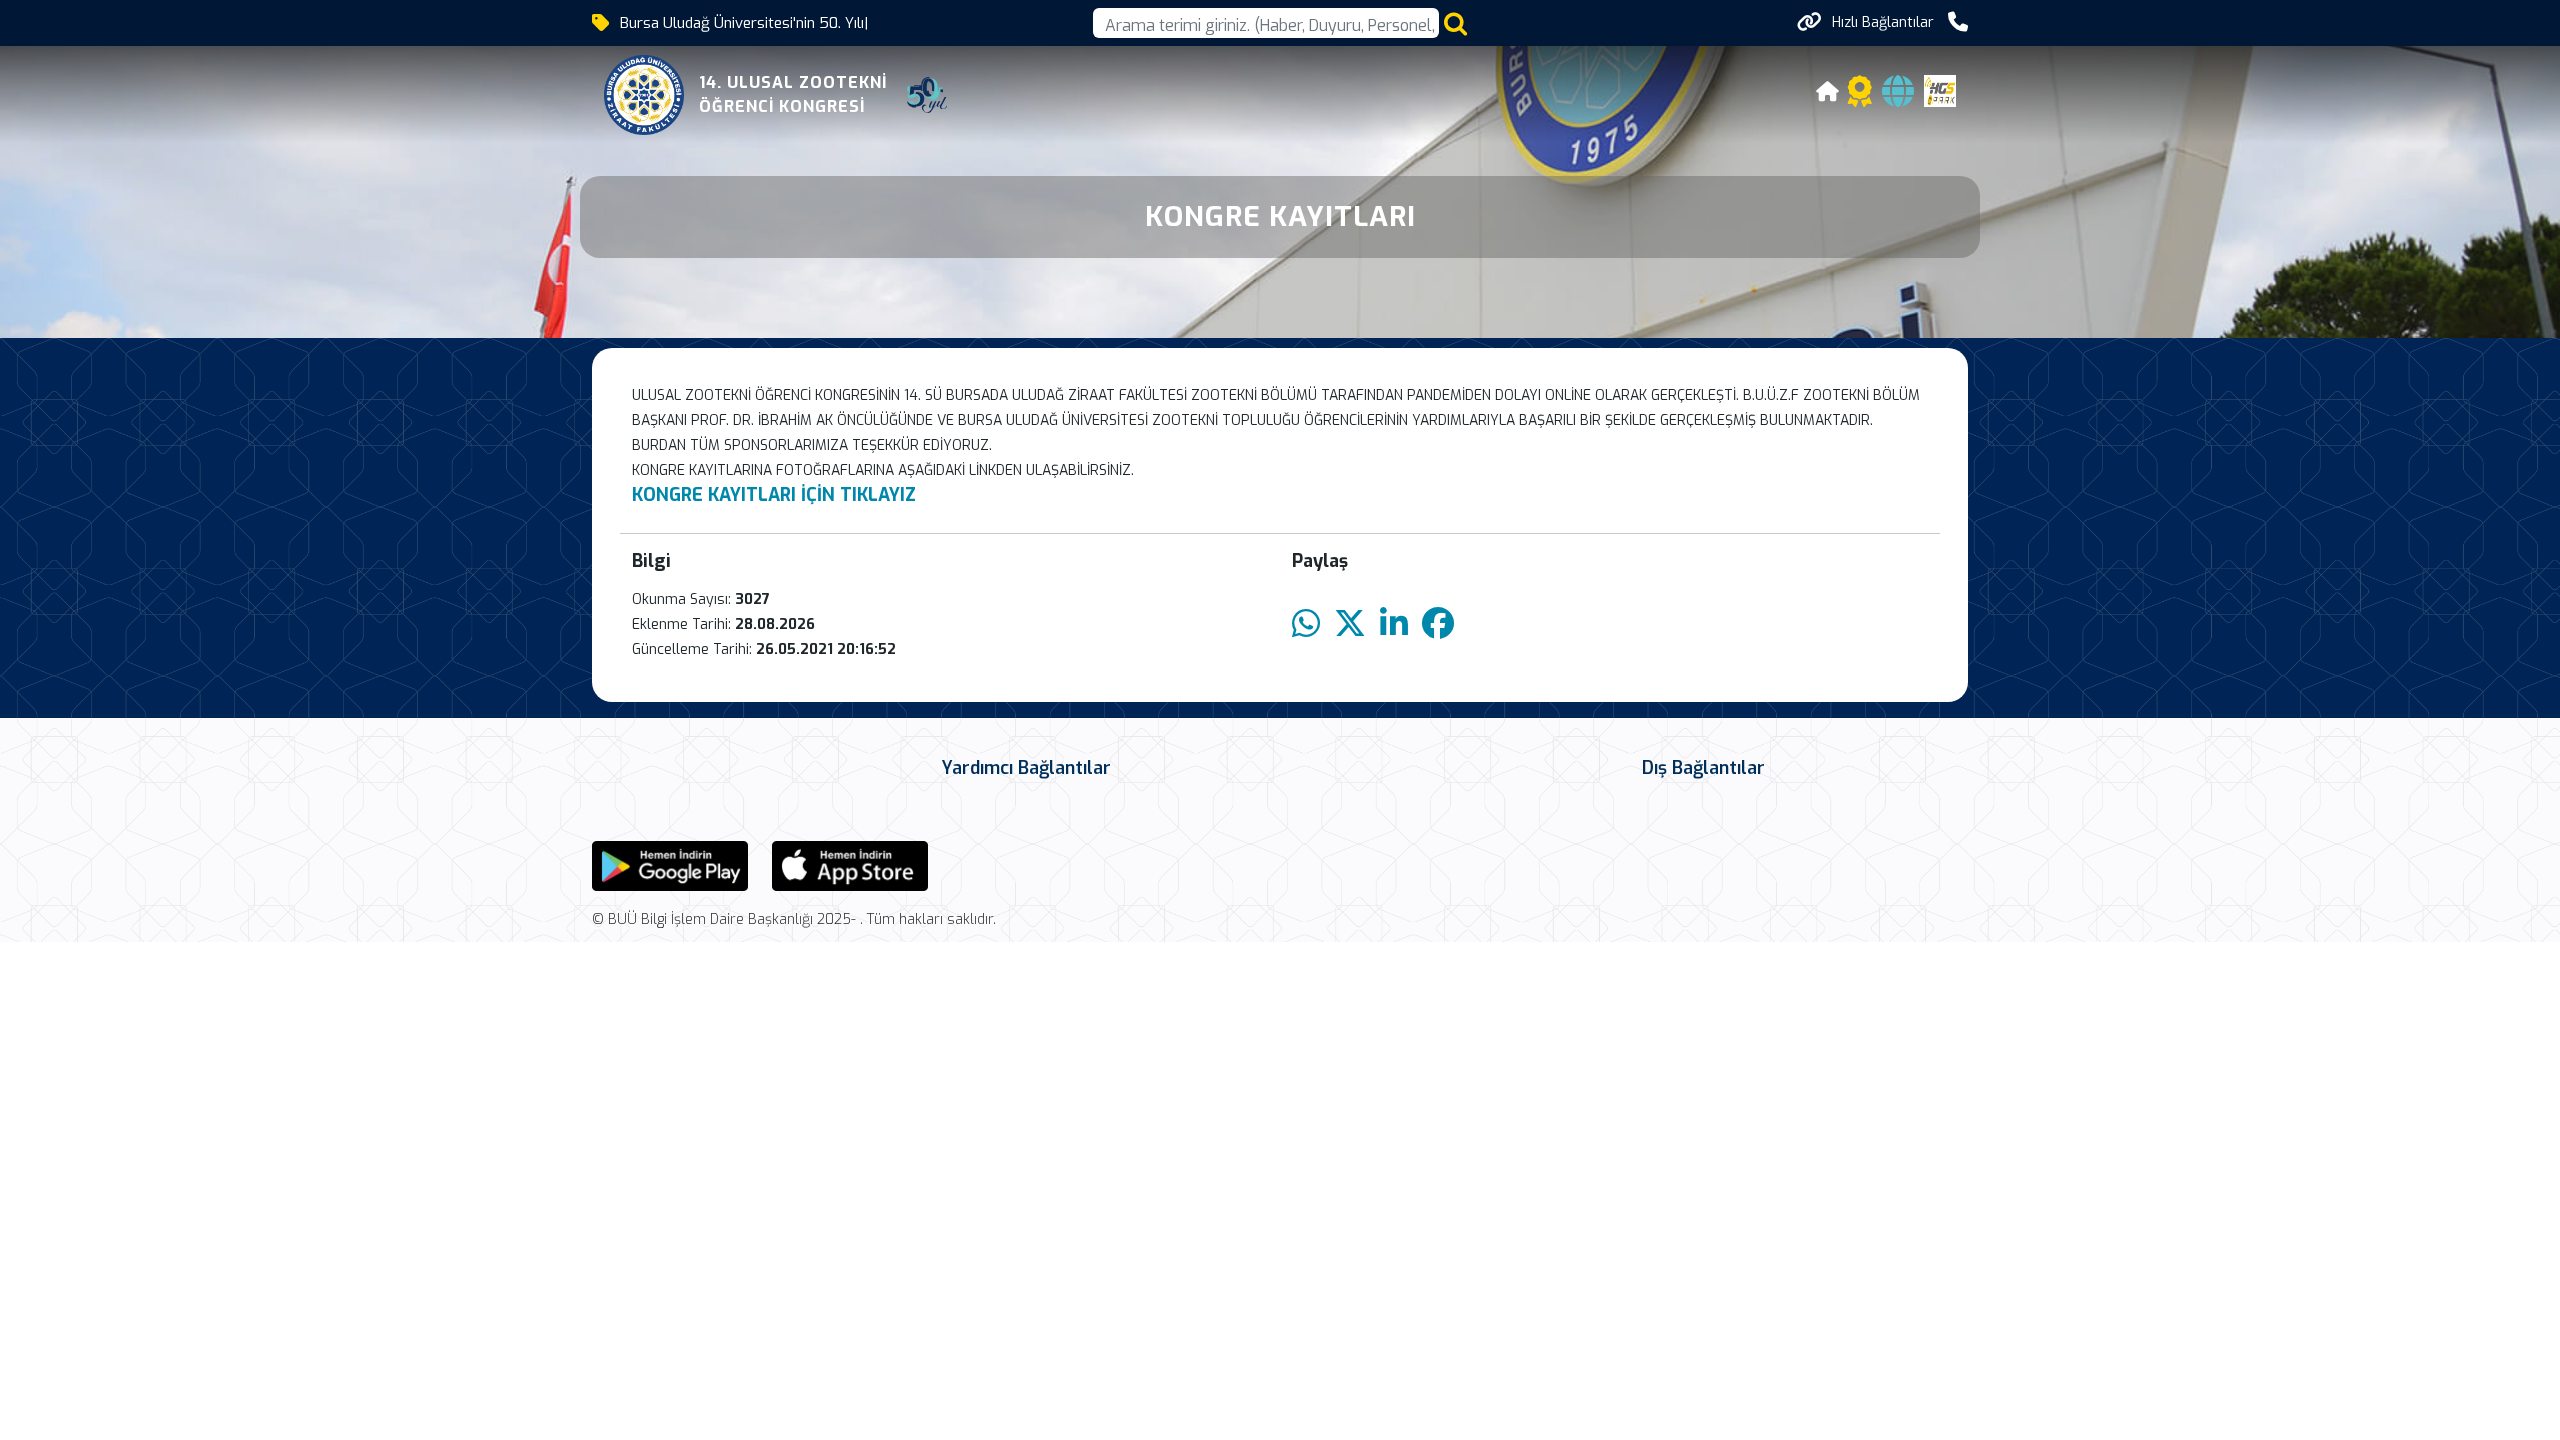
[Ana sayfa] (1828, 94)
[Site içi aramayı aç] (1455, 23)
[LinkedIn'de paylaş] (1394, 624)
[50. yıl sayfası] (927, 95)
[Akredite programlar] (1860, 97)
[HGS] (1940, 89)
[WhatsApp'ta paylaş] (1306, 624)
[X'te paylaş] (1350, 624)
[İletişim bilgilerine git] (1958, 22)
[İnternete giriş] (1898, 97)
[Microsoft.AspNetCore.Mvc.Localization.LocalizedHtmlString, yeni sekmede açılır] (670, 864)
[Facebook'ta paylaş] (1438, 624)
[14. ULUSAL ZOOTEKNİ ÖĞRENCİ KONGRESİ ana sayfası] (644, 95)
